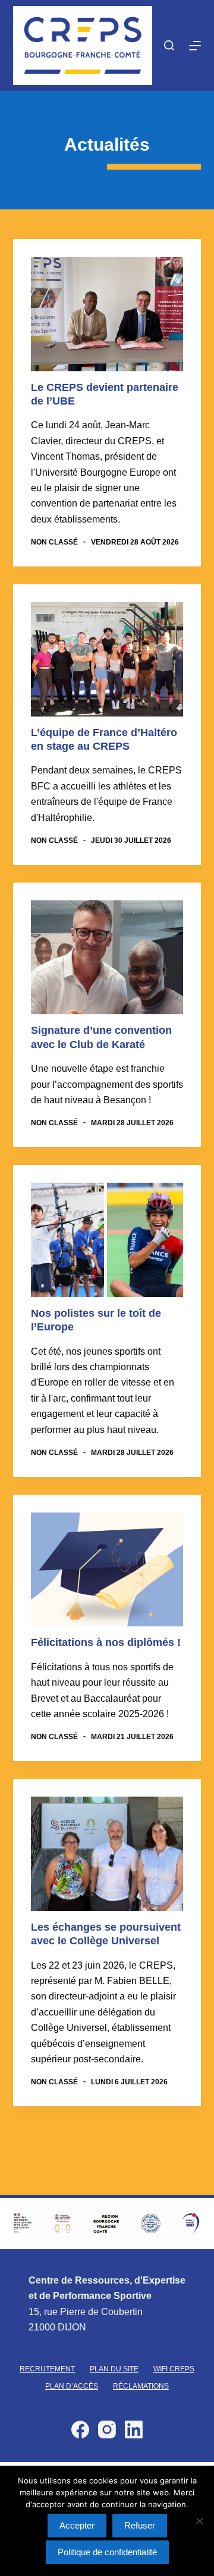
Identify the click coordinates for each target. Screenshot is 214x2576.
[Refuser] (199, 2521)
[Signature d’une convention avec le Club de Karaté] (107, 958)
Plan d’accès (72, 2386)
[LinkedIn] (134, 2429)
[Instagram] (107, 2429)
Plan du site (114, 2369)
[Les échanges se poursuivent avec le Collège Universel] (107, 1854)
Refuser (140, 2525)
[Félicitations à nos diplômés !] (107, 1570)
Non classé (54, 542)
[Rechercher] (169, 45)
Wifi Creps (174, 2369)
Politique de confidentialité (107, 2552)
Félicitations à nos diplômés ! (106, 1642)
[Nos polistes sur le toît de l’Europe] (107, 1240)
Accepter (77, 2525)
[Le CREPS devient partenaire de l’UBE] (107, 314)
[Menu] (195, 46)
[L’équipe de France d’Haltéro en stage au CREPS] (107, 659)
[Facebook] (80, 2429)
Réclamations (141, 2386)
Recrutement (47, 2369)
